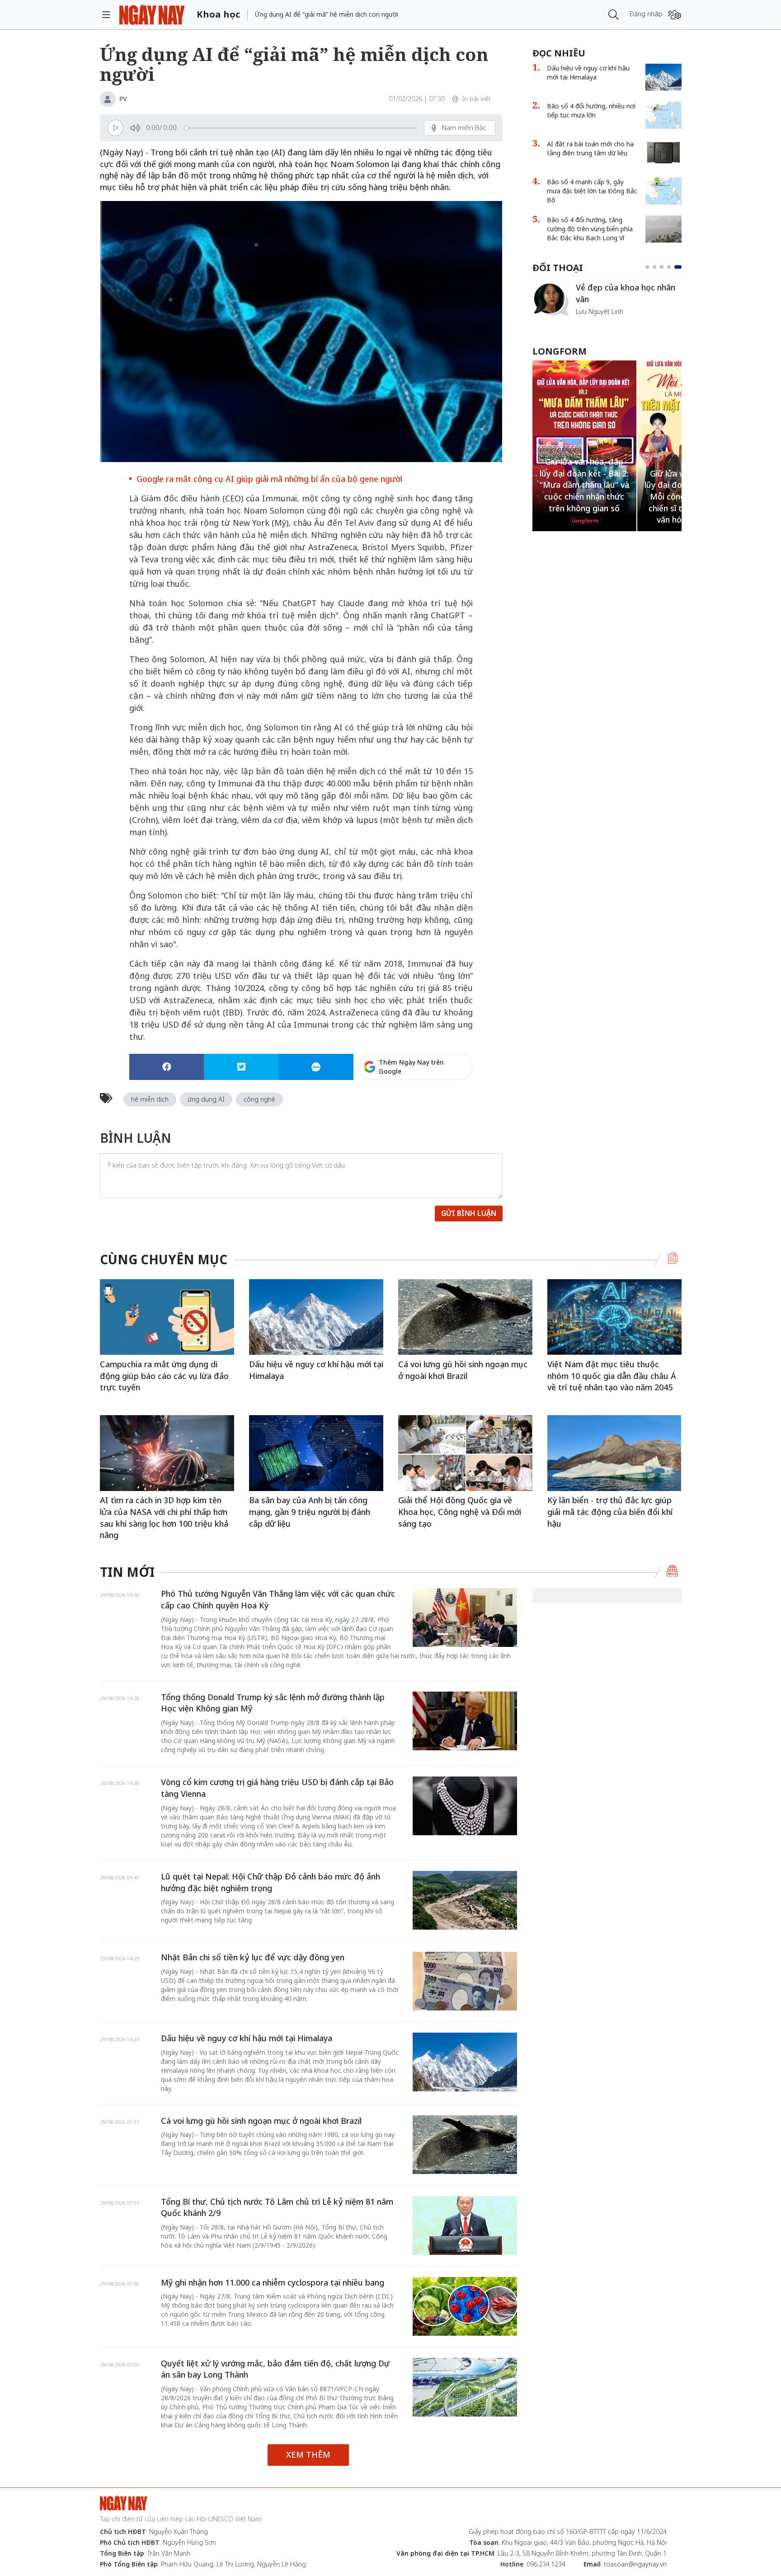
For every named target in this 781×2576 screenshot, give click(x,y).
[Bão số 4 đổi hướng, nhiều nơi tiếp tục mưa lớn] (663, 115)
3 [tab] (665, 267)
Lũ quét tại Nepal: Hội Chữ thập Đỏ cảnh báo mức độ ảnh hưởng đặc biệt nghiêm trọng (271, 1882)
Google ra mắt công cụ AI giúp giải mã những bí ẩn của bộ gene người (269, 479)
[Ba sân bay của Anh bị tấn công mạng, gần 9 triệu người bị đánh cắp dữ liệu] (316, 1453)
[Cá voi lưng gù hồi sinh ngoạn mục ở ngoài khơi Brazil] (465, 1317)
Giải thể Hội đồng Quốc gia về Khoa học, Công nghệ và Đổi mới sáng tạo (460, 1512)
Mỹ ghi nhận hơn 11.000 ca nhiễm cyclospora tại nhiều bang (273, 2282)
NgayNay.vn (152, 15)
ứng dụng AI (206, 1099)
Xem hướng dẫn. (448, 1105)
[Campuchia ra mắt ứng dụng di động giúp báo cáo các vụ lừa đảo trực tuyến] (167, 1317)
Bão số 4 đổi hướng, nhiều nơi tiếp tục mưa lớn (591, 110)
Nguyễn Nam (595, 322)
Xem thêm (308, 2454)
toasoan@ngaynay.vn (635, 2564)
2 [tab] (658, 267)
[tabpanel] (607, 304)
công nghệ (259, 1099)
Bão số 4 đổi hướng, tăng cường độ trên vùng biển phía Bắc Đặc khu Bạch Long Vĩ (590, 229)
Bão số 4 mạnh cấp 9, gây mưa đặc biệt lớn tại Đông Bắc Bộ (592, 191)
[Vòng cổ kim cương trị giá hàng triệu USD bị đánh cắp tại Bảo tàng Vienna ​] (465, 1806)
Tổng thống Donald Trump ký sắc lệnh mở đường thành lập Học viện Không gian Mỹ (273, 1703)
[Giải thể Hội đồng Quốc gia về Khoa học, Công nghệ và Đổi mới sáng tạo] (465, 1453)
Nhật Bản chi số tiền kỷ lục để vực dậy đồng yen (253, 1957)
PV (123, 99)
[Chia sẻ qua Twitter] (241, 1067)
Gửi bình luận (469, 1213)
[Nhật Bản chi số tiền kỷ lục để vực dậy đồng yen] (465, 1981)
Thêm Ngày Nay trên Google (411, 1067)
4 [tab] (673, 267)
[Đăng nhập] (675, 15)
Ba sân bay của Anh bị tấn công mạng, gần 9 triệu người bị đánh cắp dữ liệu (310, 1512)
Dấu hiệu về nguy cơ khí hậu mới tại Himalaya (588, 72)
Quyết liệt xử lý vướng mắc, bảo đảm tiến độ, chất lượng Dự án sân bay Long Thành (275, 2369)
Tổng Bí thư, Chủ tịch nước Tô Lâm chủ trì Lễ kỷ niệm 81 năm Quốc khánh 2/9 (277, 2207)
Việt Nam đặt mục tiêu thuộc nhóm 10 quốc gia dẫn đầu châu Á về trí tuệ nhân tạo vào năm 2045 (612, 1376)
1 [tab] (649, 267)
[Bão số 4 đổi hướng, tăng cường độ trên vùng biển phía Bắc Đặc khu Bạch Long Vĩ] (663, 229)
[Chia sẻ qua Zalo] (316, 1067)
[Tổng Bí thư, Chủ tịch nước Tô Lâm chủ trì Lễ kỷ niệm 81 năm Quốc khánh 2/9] (465, 2225)
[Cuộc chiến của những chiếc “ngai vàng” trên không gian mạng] (550, 299)
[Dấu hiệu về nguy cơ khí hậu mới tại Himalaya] (663, 77)
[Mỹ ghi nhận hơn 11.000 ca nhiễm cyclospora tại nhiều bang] (465, 2306)
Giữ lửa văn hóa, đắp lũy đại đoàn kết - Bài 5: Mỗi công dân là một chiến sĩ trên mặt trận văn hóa (584, 497)
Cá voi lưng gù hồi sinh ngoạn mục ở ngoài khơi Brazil (463, 1370)
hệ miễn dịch (150, 1099)
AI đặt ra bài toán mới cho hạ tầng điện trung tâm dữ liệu (590, 148)
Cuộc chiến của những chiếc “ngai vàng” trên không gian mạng (628, 298)
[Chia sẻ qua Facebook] (167, 1067)
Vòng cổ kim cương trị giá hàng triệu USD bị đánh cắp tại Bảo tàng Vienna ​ (277, 1788)
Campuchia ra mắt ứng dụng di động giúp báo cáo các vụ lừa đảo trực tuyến (164, 1376)
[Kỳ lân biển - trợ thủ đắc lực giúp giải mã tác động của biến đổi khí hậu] (614, 1453)
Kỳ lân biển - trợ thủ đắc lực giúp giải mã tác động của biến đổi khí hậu (610, 1512)
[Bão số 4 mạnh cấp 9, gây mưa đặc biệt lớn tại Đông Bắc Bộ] (663, 191)
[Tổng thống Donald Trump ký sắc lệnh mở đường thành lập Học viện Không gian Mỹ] (465, 1721)
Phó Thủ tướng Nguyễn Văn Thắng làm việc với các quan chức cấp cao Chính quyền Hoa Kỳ (278, 1599)
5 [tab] (680, 267)
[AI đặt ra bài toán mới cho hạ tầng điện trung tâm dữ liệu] (663, 153)
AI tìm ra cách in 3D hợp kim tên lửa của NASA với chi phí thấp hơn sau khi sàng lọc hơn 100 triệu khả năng (164, 1517)
